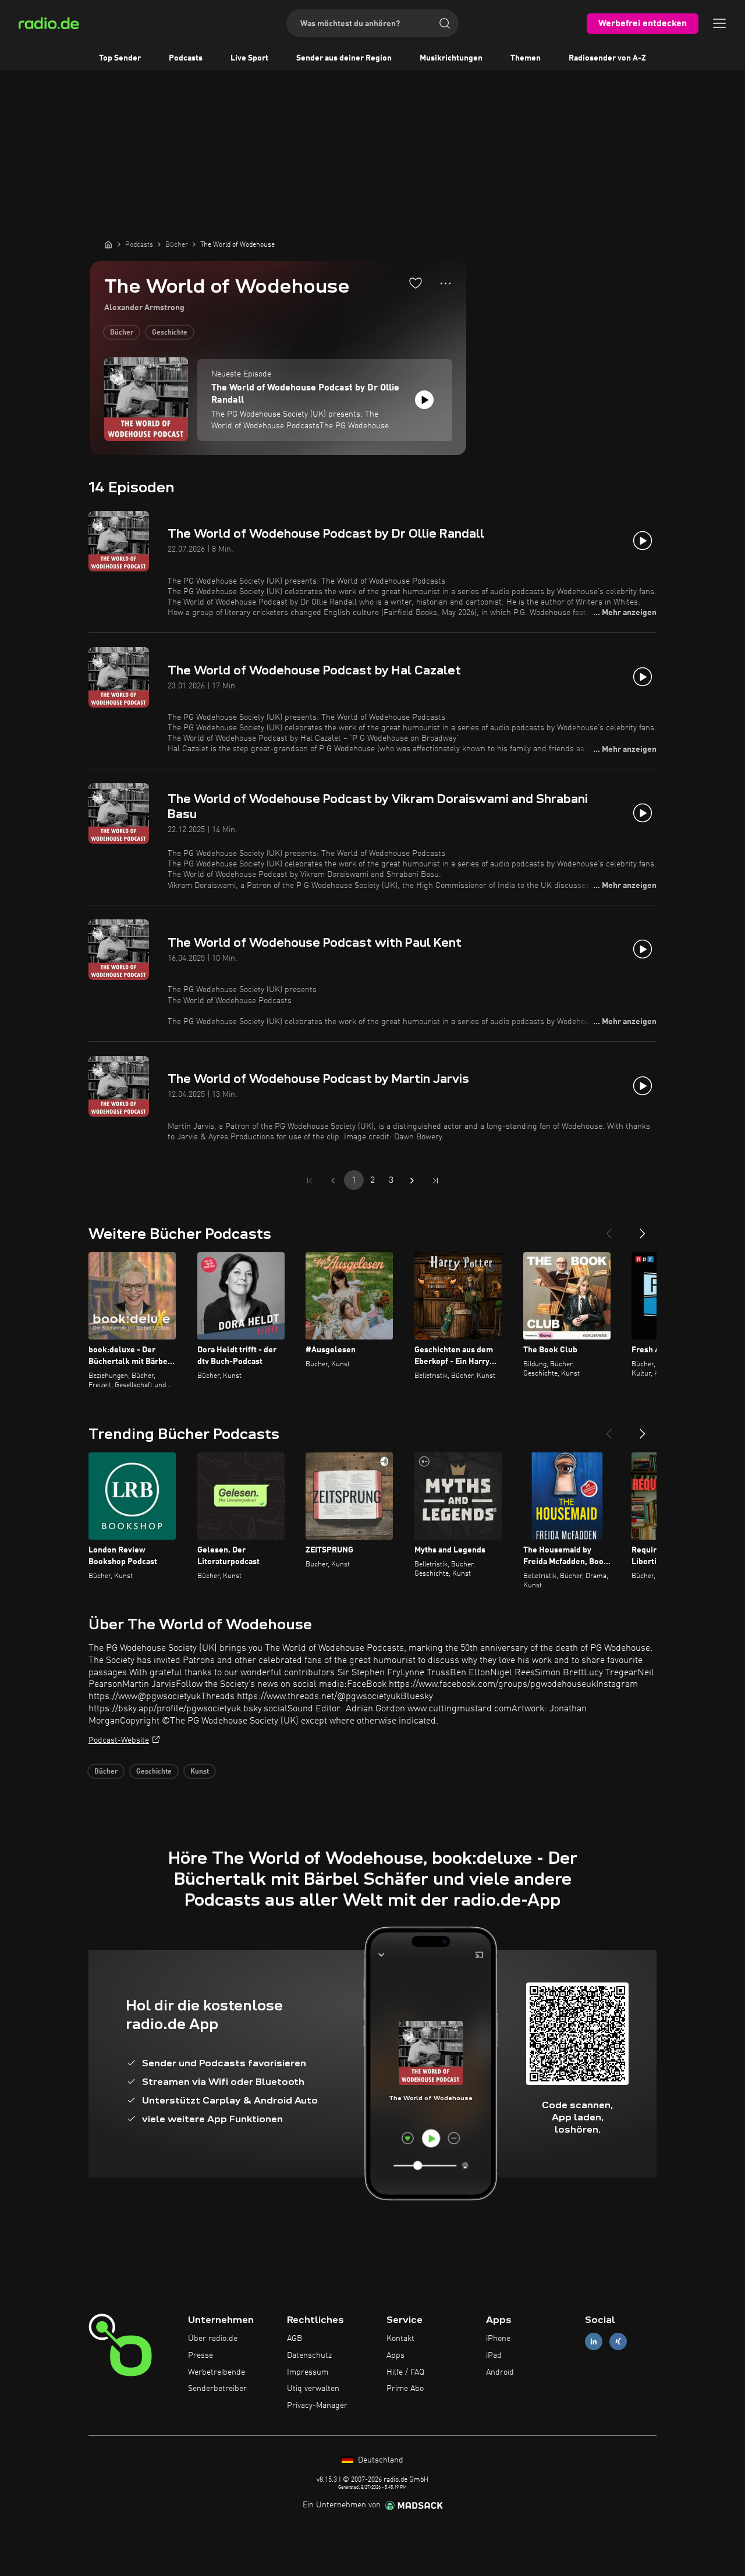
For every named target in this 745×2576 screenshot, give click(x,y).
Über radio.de (213, 2339)
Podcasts (186, 58)
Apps (395, 2355)
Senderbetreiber (217, 2389)
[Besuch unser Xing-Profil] (618, 2342)
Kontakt (400, 2339)
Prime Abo (405, 2389)
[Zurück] (609, 1229)
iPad (494, 2355)
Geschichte (170, 333)
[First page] (310, 1181)
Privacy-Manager (317, 2406)
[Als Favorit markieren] (416, 283)
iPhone (498, 2339)
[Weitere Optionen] (446, 283)
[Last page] (435, 1181)
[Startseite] (108, 244)
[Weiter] (643, 1229)
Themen (526, 58)
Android (500, 2372)
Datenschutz (309, 2355)
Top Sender (120, 58)
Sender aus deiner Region (344, 58)
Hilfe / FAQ (405, 2372)
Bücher (122, 333)
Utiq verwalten (313, 2389)
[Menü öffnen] (719, 23)
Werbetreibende (217, 2372)
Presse (201, 2355)
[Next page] (412, 1181)
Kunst (200, 1772)
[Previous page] (333, 1181)
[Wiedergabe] (424, 400)
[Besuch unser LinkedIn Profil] (594, 2342)
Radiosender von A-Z (607, 58)
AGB (295, 2339)
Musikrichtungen (451, 58)
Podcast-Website (119, 1740)
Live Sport (249, 58)
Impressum (308, 2372)
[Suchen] (445, 23)
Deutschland (379, 2460)
